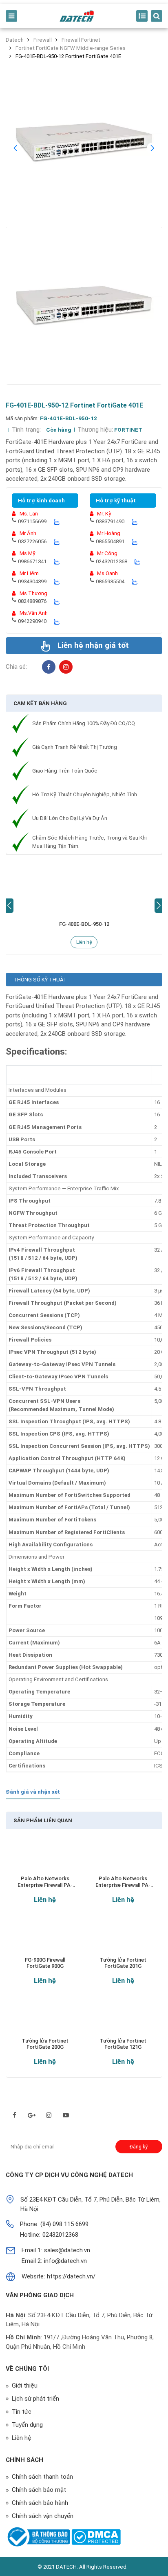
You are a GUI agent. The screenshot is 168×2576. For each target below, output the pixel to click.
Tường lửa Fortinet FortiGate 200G (45, 2044)
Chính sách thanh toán (42, 2477)
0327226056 (32, 541)
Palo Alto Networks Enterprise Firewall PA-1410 (123, 1882)
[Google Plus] (32, 2115)
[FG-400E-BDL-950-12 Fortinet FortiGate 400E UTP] (84, 886)
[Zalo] (56, 522)
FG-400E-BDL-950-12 (84, 924)
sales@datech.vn (67, 2250)
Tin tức (22, 2412)
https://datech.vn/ (71, 2276)
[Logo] (77, 16)
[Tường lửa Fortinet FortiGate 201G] (123, 1939)
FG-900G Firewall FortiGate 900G (45, 1963)
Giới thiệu (25, 2386)
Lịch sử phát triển (35, 2399)
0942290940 (32, 621)
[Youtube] (66, 2115)
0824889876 (32, 601)
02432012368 (112, 561)
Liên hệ (84, 942)
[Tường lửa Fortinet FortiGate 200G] (45, 2019)
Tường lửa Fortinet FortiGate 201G (123, 1963)
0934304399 (32, 581)
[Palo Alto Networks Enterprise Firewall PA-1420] (45, 1858)
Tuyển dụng (27, 2425)
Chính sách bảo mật (39, 2490)
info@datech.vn (65, 2261)
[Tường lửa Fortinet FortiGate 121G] (123, 2019)
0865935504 (110, 581)
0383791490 (110, 521)
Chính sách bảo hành (40, 2503)
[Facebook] (49, 667)
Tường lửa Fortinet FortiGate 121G (123, 2044)
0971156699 (32, 521)
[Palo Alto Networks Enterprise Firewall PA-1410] (123, 1858)
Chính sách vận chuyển (43, 2516)
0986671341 (32, 561)
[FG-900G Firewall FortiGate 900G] (45, 1939)
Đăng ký (139, 2147)
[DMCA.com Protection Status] (96, 2537)
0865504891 (110, 541)
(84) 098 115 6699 (64, 2224)
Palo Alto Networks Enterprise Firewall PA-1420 (45, 1882)
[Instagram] (66, 667)
